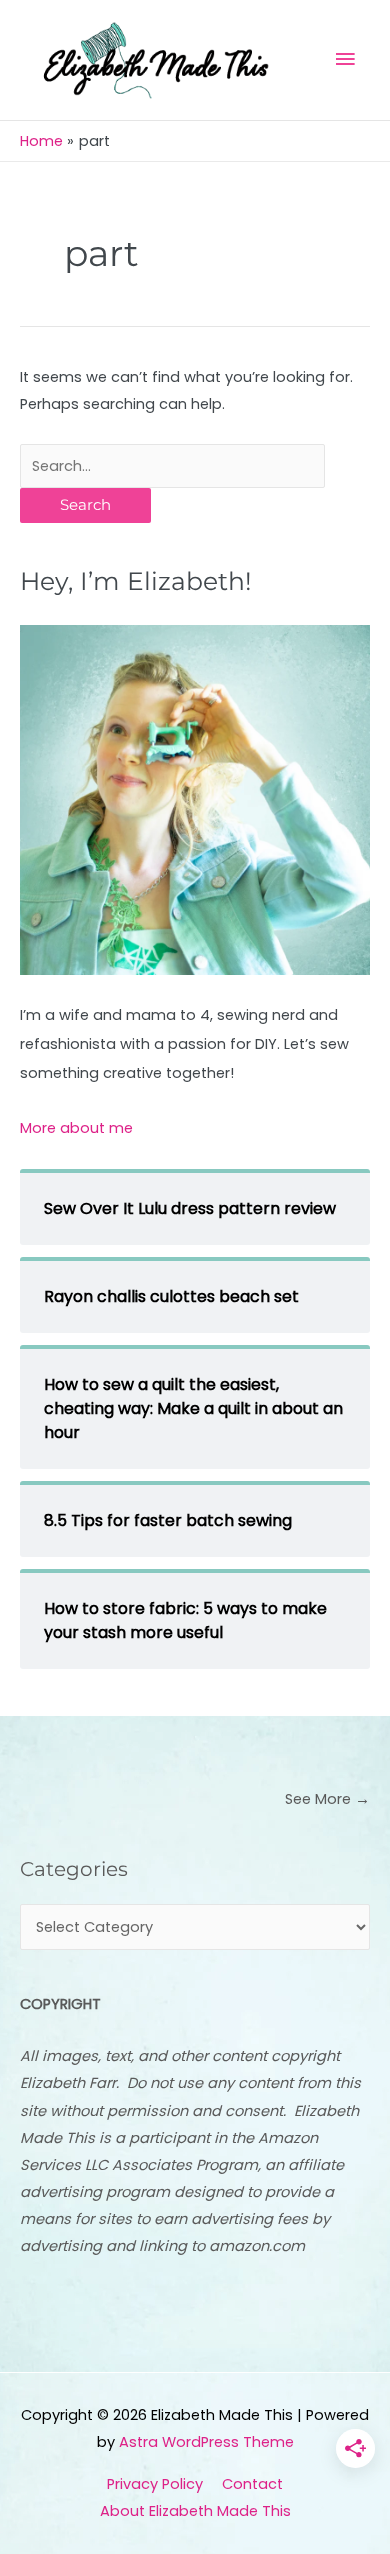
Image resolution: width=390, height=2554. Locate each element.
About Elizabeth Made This (195, 2511)
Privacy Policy (155, 2484)
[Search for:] (172, 466)
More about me (76, 1128)
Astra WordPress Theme (206, 2442)
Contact (252, 2484)
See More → (327, 1799)
